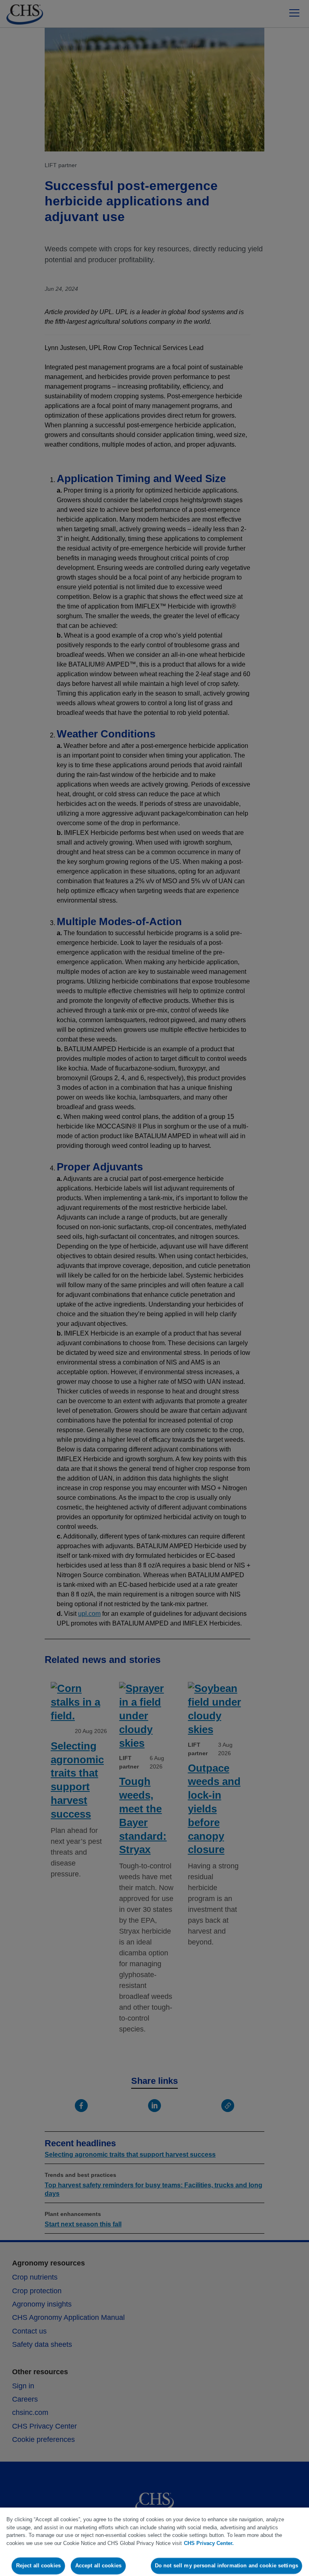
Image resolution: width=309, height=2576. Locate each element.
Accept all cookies (98, 2566)
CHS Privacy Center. (209, 2543)
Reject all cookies (38, 2566)
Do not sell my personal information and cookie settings (227, 2566)
